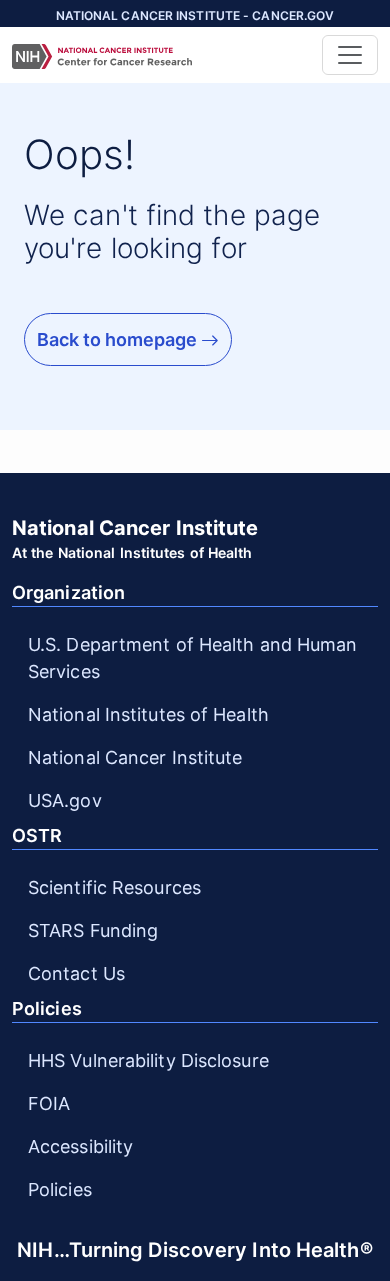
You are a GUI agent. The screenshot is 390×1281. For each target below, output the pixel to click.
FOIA (49, 1103)
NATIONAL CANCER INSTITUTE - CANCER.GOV (195, 15)
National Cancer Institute (135, 757)
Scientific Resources (114, 887)
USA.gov (65, 800)
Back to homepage (119, 339)
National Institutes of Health (148, 714)
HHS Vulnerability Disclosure (148, 1060)
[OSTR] (162, 55)
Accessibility (80, 1146)
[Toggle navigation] (350, 55)
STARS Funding (93, 930)
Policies (60, 1189)
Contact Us (76, 973)
